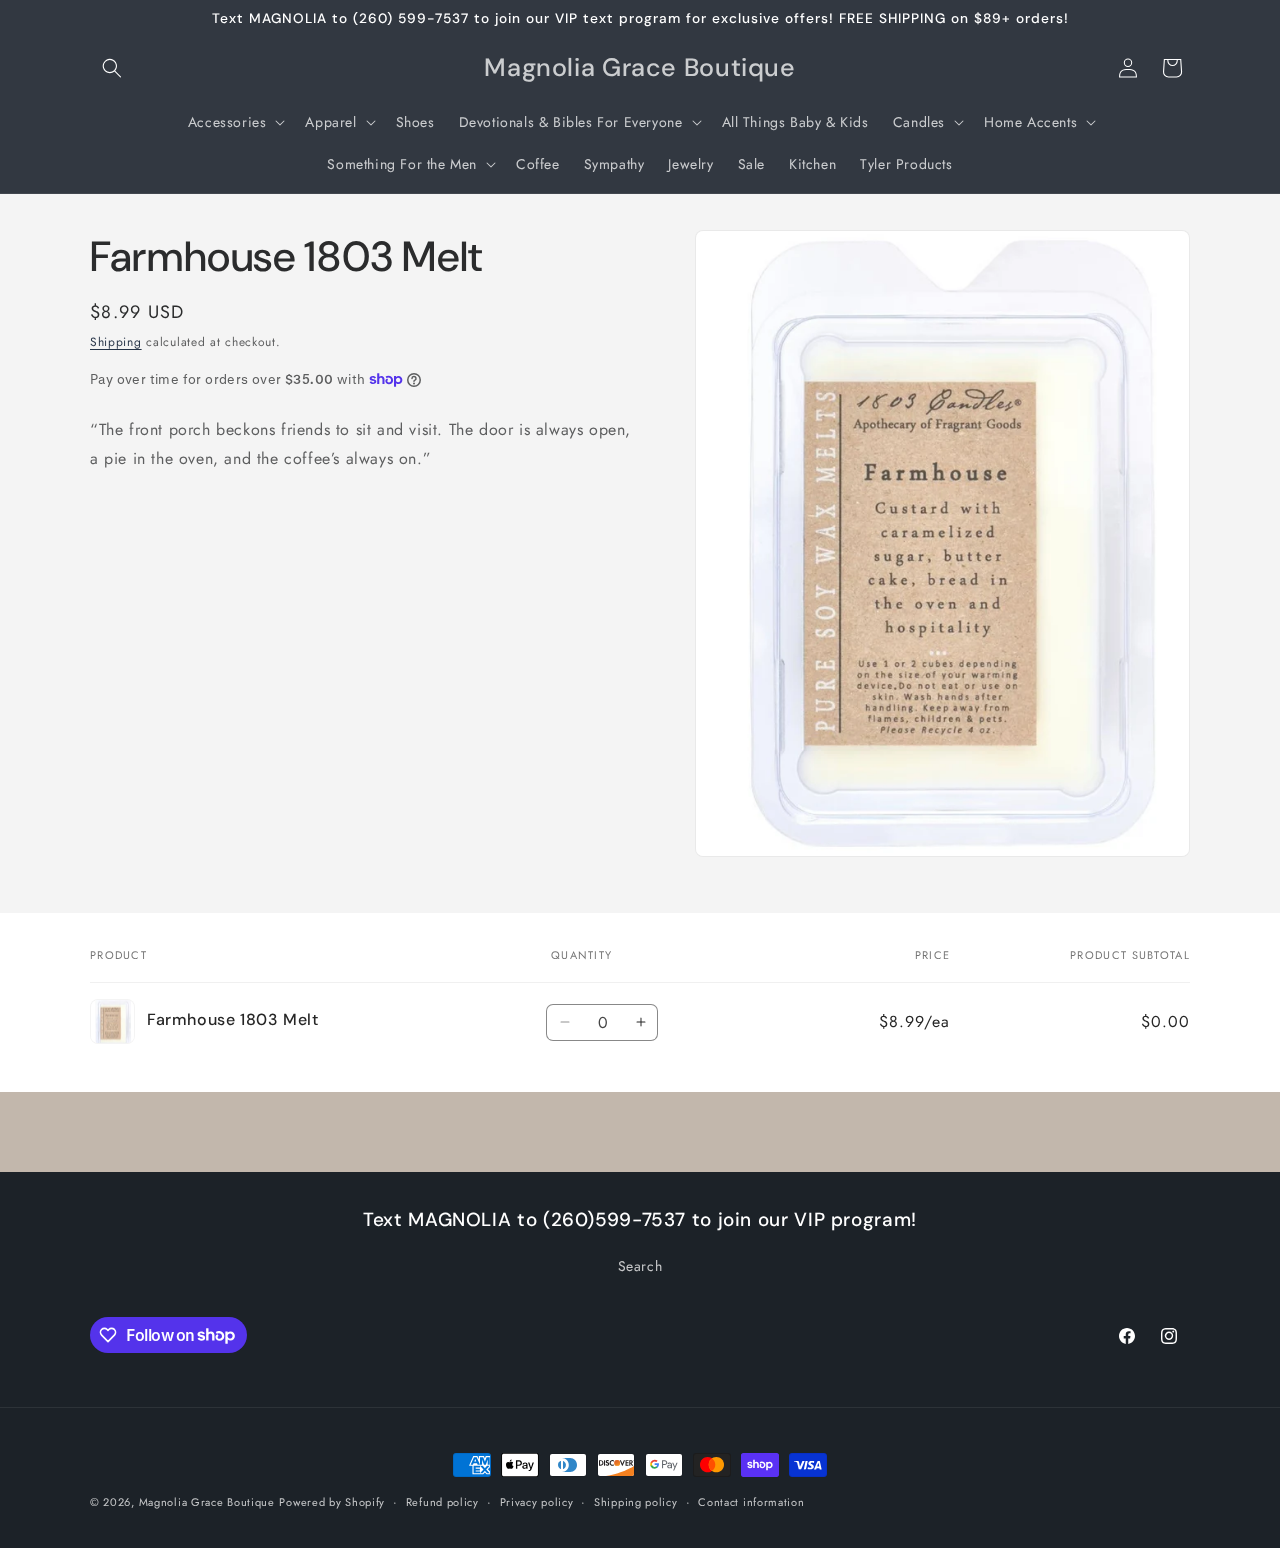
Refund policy (442, 1501)
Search (640, 1266)
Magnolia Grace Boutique (207, 1502)
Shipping (116, 342)
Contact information (751, 1501)
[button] (112, 68)
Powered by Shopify (332, 1502)
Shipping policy (636, 1501)
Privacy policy (537, 1501)
